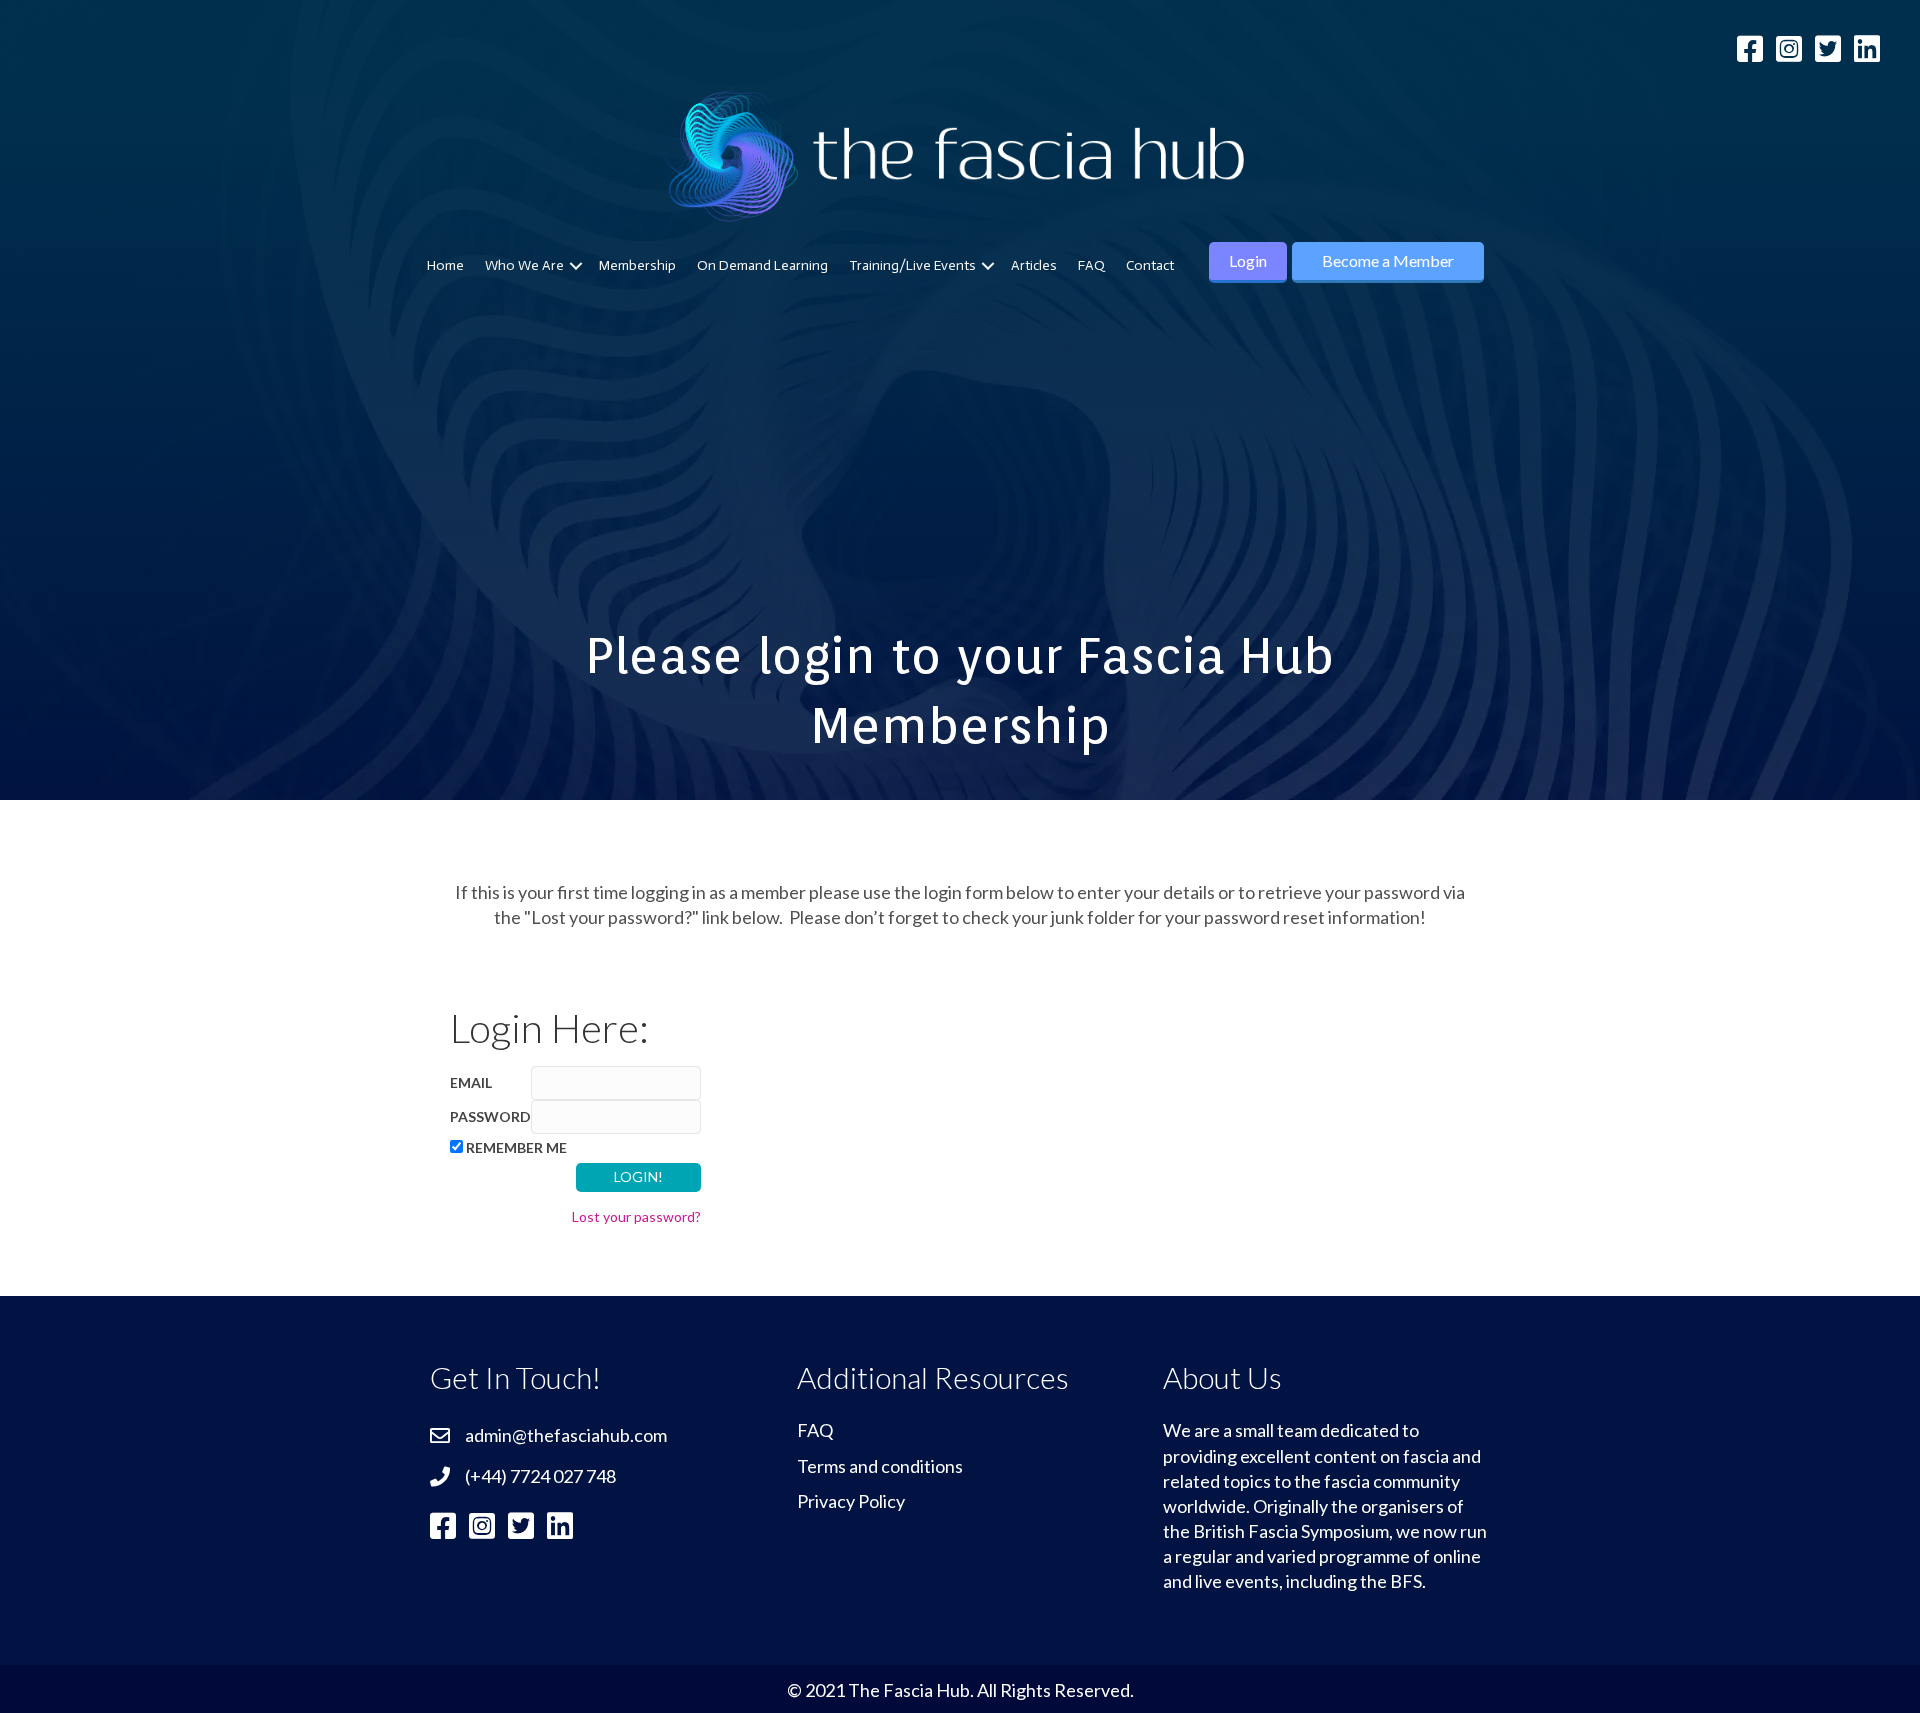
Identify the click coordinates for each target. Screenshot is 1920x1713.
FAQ (1091, 265)
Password (490, 1116)
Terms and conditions (880, 1466)
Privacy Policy (851, 1501)
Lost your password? (636, 1216)
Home (445, 265)
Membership (637, 265)
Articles (1034, 265)
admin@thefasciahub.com (566, 1435)
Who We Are (524, 265)
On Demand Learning (762, 265)
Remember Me (516, 1147)
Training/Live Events (912, 265)
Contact (1150, 265)
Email (471, 1082)
